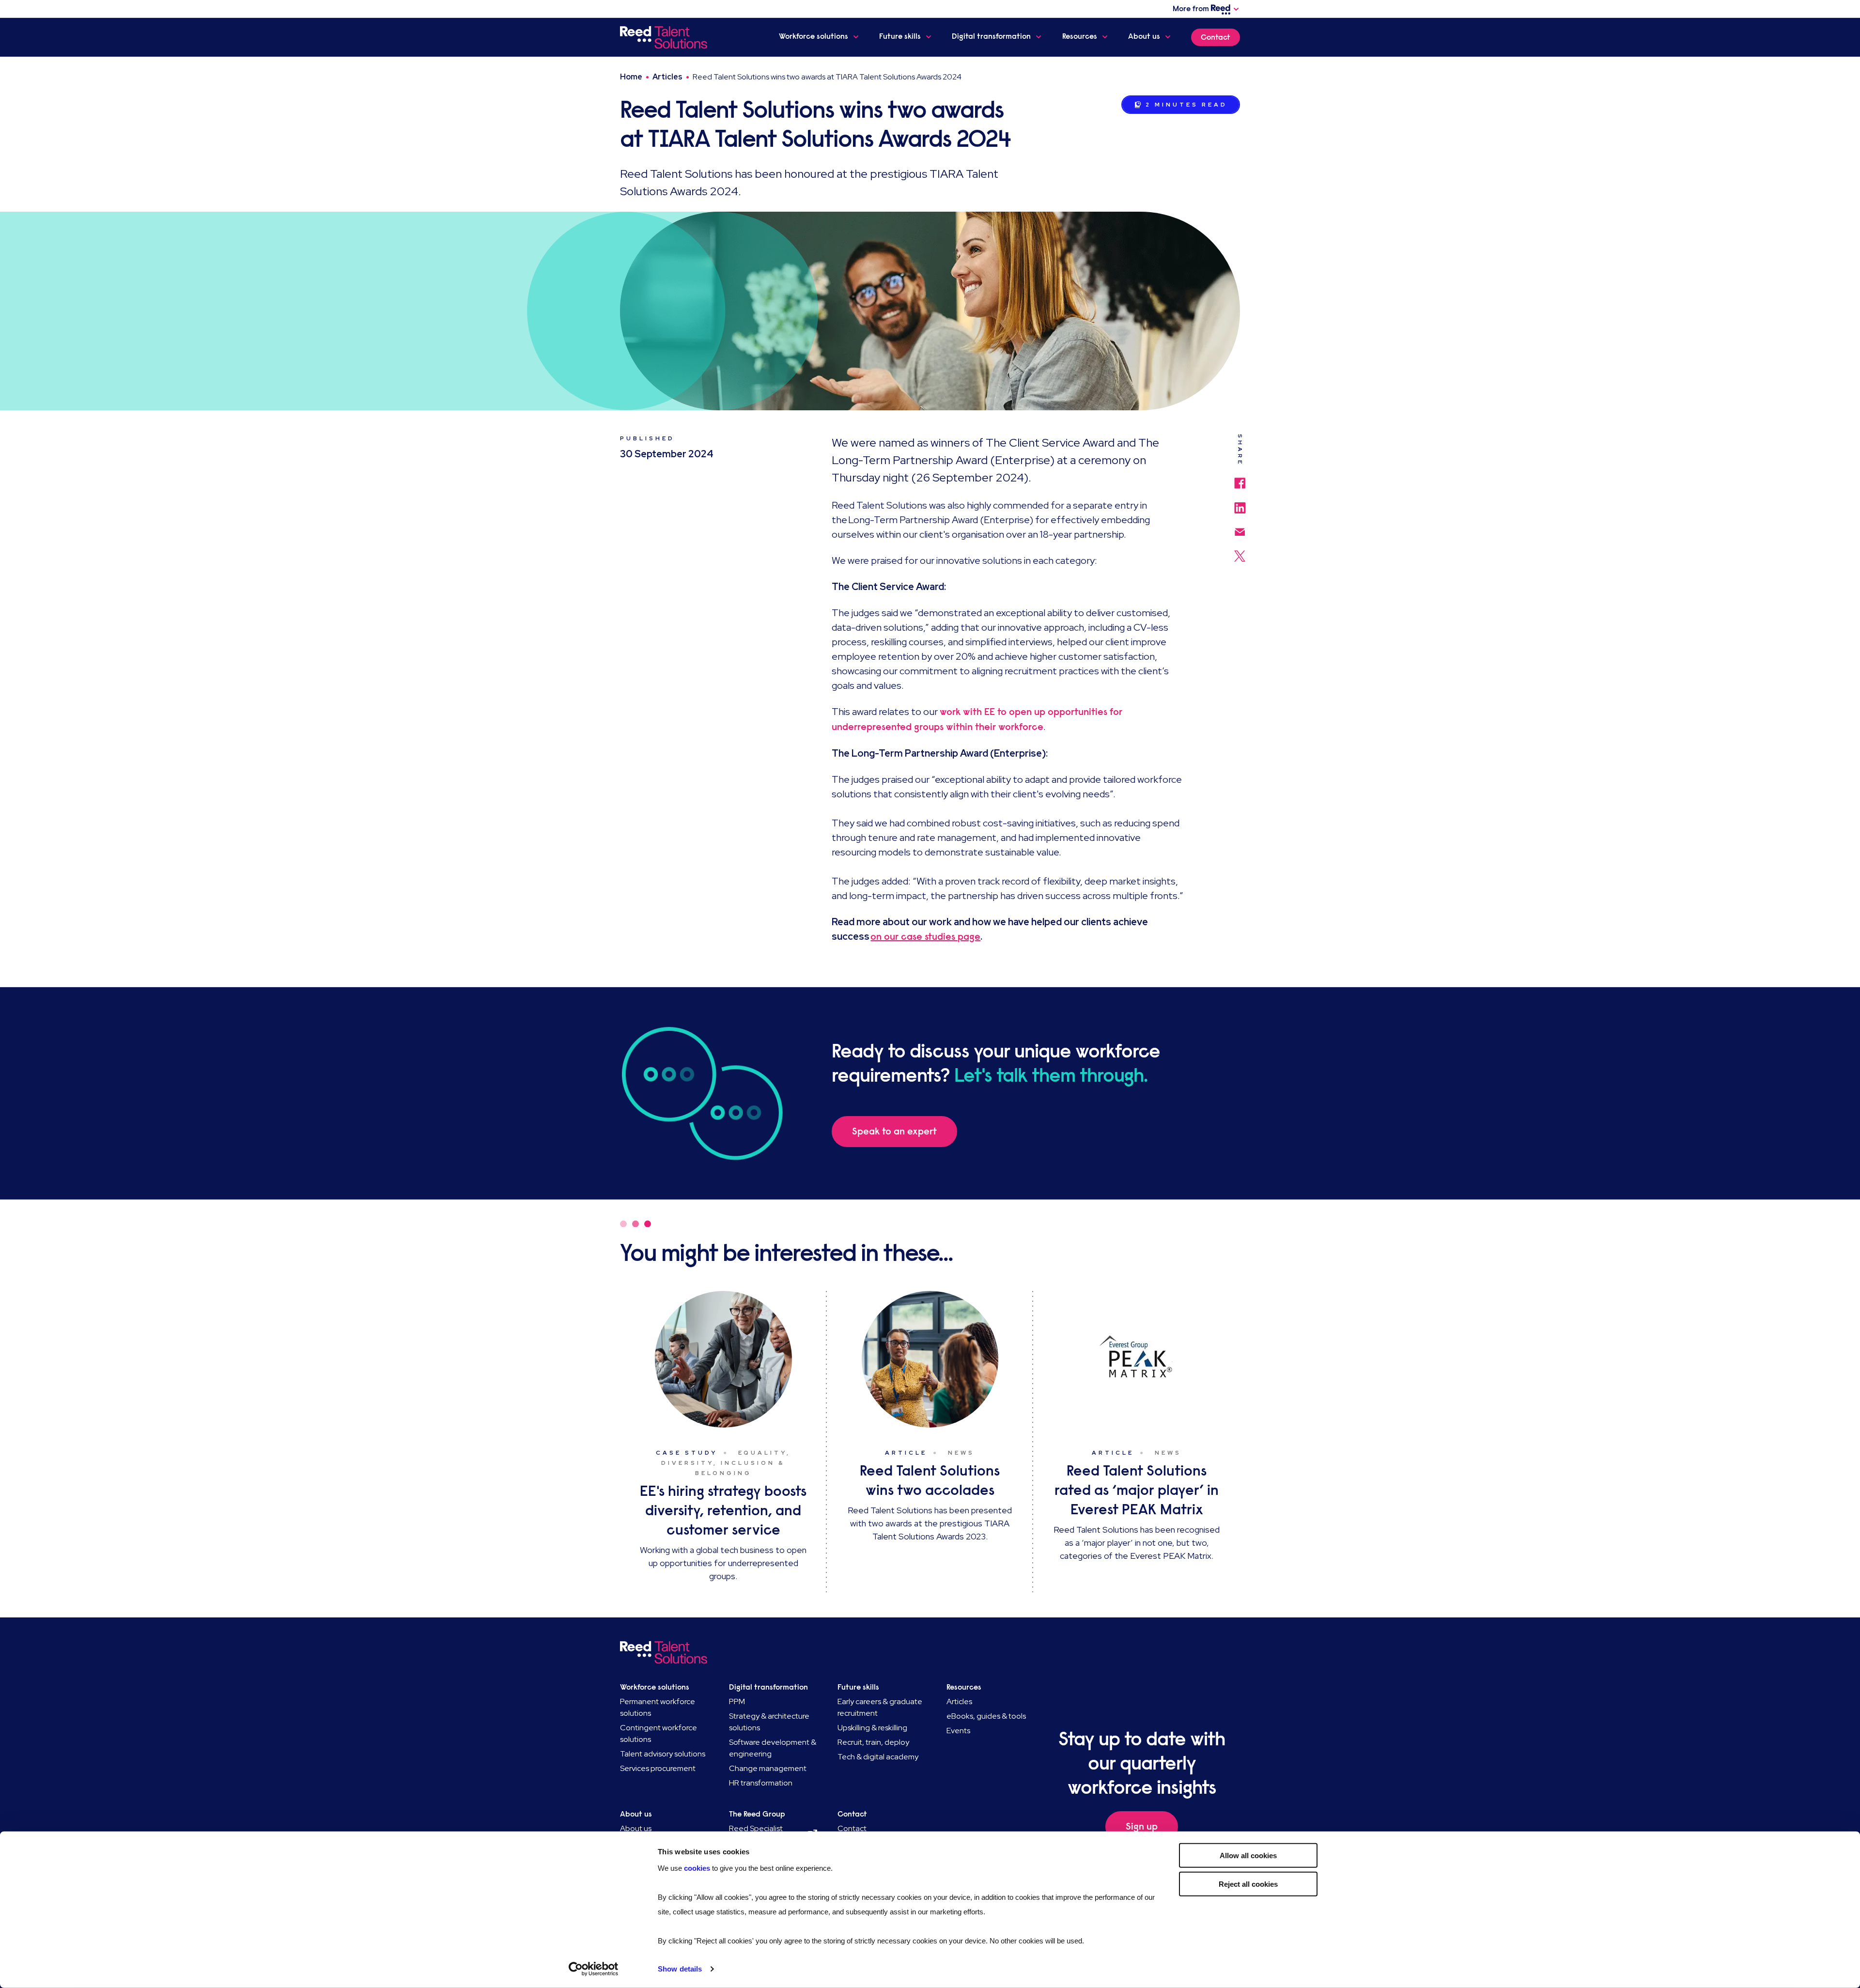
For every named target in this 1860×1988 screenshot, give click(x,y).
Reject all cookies (1248, 1884)
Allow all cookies (1248, 1856)
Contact (1216, 37)
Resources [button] (1080, 36)
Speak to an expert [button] (894, 1131)
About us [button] (1144, 36)
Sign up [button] (1142, 1826)
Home (631, 77)
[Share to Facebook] (1240, 478)
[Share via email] (1240, 527)
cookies (698, 1868)
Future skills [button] (900, 36)
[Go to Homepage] (665, 37)
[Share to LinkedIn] (1240, 503)
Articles (667, 77)
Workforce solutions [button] (814, 36)
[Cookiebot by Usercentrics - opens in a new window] (594, 1969)
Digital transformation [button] (991, 36)
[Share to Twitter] (1240, 551)
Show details (680, 1969)
